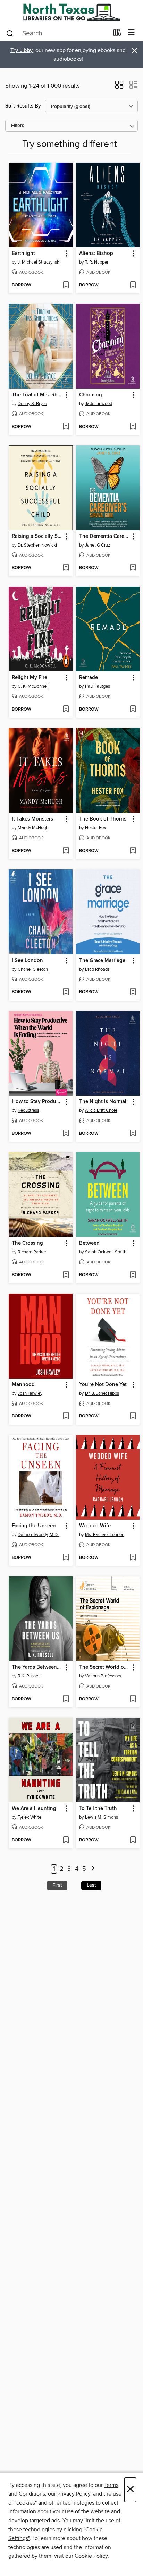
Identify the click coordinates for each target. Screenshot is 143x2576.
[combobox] (57, 33)
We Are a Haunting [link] (34, 1809)
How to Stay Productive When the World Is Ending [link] (37, 1102)
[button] (119, 87)
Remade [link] (89, 678)
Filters (18, 126)
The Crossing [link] (27, 1243)
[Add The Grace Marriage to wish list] (133, 992)
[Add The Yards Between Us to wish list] (66, 1699)
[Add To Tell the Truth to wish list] (133, 1840)
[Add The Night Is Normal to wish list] (133, 1134)
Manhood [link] (23, 1385)
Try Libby (22, 50)
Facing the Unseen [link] (34, 1526)
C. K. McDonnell (33, 686)
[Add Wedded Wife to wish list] (133, 1558)
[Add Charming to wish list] (133, 427)
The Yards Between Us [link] (37, 1667)
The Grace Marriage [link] (102, 961)
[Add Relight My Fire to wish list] (66, 710)
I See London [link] (27, 961)
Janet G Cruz (98, 545)
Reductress (28, 1110)
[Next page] (93, 1869)
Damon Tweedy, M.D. (38, 1535)
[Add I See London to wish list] (66, 992)
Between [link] (89, 1243)
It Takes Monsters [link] (32, 819)
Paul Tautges (98, 686)
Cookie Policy (91, 2556)
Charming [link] (91, 395)
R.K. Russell (29, 1676)
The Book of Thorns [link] (103, 819)
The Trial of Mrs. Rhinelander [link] (37, 395)
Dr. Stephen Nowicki (37, 545)
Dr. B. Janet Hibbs (102, 1393)
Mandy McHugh (33, 828)
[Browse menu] (131, 33)
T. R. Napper (97, 262)
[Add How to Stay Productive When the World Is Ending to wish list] (66, 1134)
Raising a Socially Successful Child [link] (37, 536)
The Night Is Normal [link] (103, 1102)
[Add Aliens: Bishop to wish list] (133, 285)
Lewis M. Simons (102, 1817)
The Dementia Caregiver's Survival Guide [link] (105, 536)
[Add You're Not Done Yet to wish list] (133, 1416)
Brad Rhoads (97, 969)
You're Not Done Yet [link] (103, 1385)
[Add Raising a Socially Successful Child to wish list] (66, 568)
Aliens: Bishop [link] (96, 254)
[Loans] (117, 34)
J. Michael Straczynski (39, 262)
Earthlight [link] (23, 254)
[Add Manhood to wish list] (66, 1416)
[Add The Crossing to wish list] (66, 1275)
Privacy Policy (74, 2494)
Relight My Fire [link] (30, 678)
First (57, 1885)
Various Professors (103, 1676)
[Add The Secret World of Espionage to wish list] (133, 1699)
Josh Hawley (30, 1393)
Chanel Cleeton (33, 969)
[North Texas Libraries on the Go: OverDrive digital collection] (71, 12)
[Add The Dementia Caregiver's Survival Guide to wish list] (133, 568)
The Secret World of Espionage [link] (105, 1667)
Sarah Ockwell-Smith (106, 1252)
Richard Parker (32, 1252)
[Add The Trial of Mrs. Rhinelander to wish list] (66, 427)
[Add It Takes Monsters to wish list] (66, 851)
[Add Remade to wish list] (133, 710)
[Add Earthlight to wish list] (66, 285)
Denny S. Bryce (32, 404)
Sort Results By (23, 106)
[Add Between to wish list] (133, 1275)
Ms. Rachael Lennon (105, 1535)
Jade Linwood (99, 404)
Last (91, 1885)
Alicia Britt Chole (101, 1110)
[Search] (10, 33)
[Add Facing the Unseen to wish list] (66, 1558)
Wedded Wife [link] (95, 1526)
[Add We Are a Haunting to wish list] (66, 1840)
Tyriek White (30, 1817)
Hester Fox (95, 828)
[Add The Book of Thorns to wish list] (133, 851)
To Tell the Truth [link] (98, 1809)
